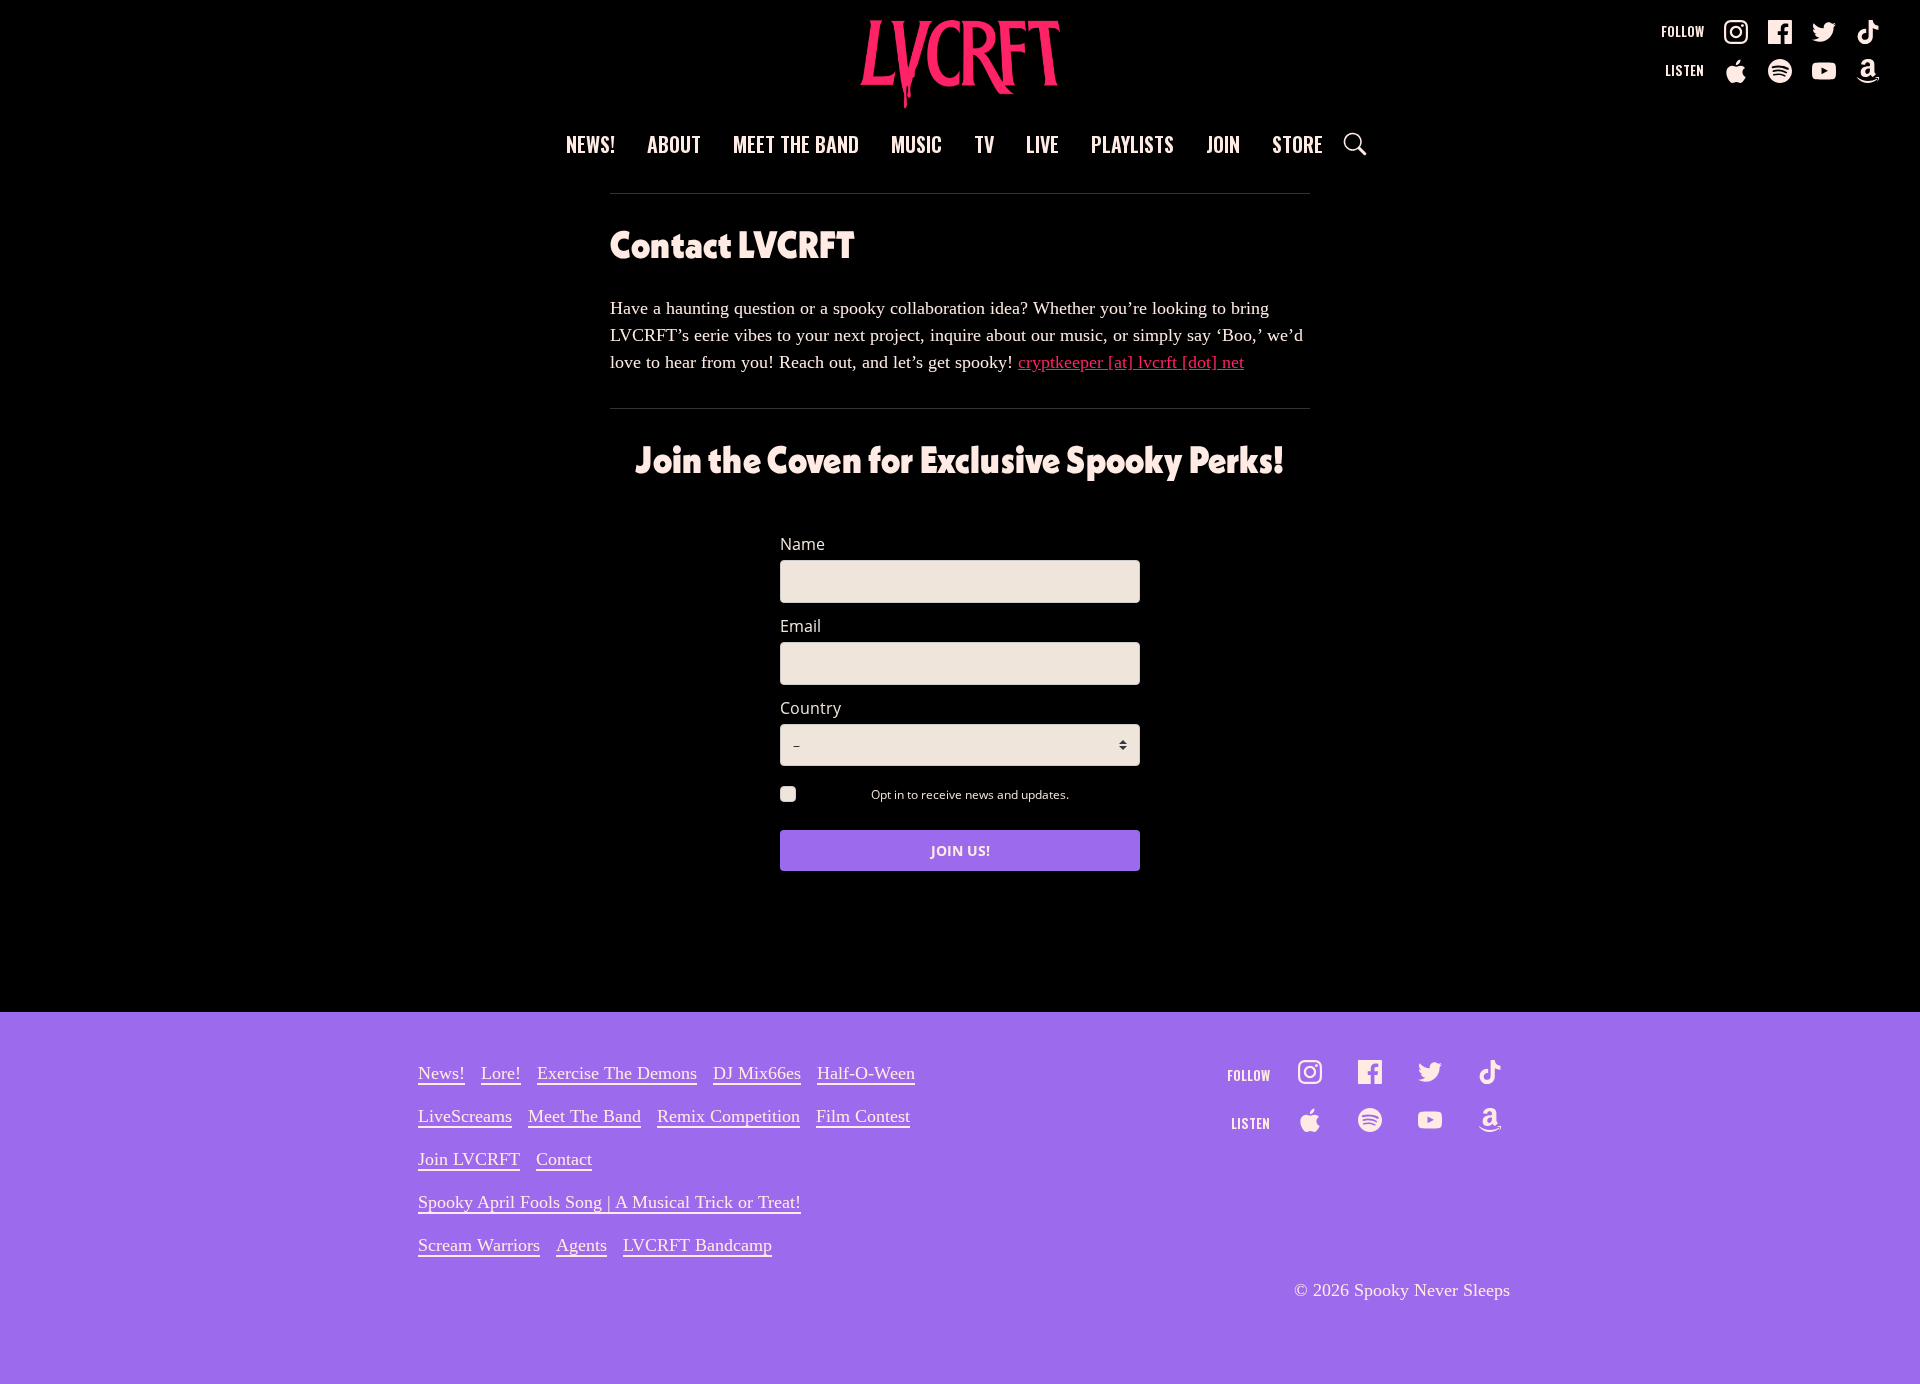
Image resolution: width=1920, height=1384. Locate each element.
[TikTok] (1868, 32)
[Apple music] (1736, 71)
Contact (564, 1159)
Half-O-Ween (866, 1073)
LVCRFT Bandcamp (697, 1245)
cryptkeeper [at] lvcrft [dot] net (1131, 362)
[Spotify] (1780, 71)
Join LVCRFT (469, 1159)
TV (984, 144)
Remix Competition (728, 1116)
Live (1042, 144)
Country (810, 708)
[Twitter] (1824, 32)
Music (916, 144)
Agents (581, 1245)
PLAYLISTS (1132, 144)
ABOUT (674, 144)
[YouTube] (1824, 71)
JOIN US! (960, 850)
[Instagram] (1736, 32)
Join (1223, 144)
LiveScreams (465, 1116)
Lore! (501, 1073)
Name (802, 544)
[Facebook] (1780, 32)
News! (441, 1073)
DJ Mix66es (757, 1073)
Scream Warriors (479, 1245)
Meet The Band (796, 144)
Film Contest (863, 1116)
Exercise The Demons (617, 1073)
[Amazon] (1868, 71)
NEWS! (590, 144)
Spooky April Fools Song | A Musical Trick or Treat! (609, 1202)
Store (1297, 144)
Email (800, 626)
